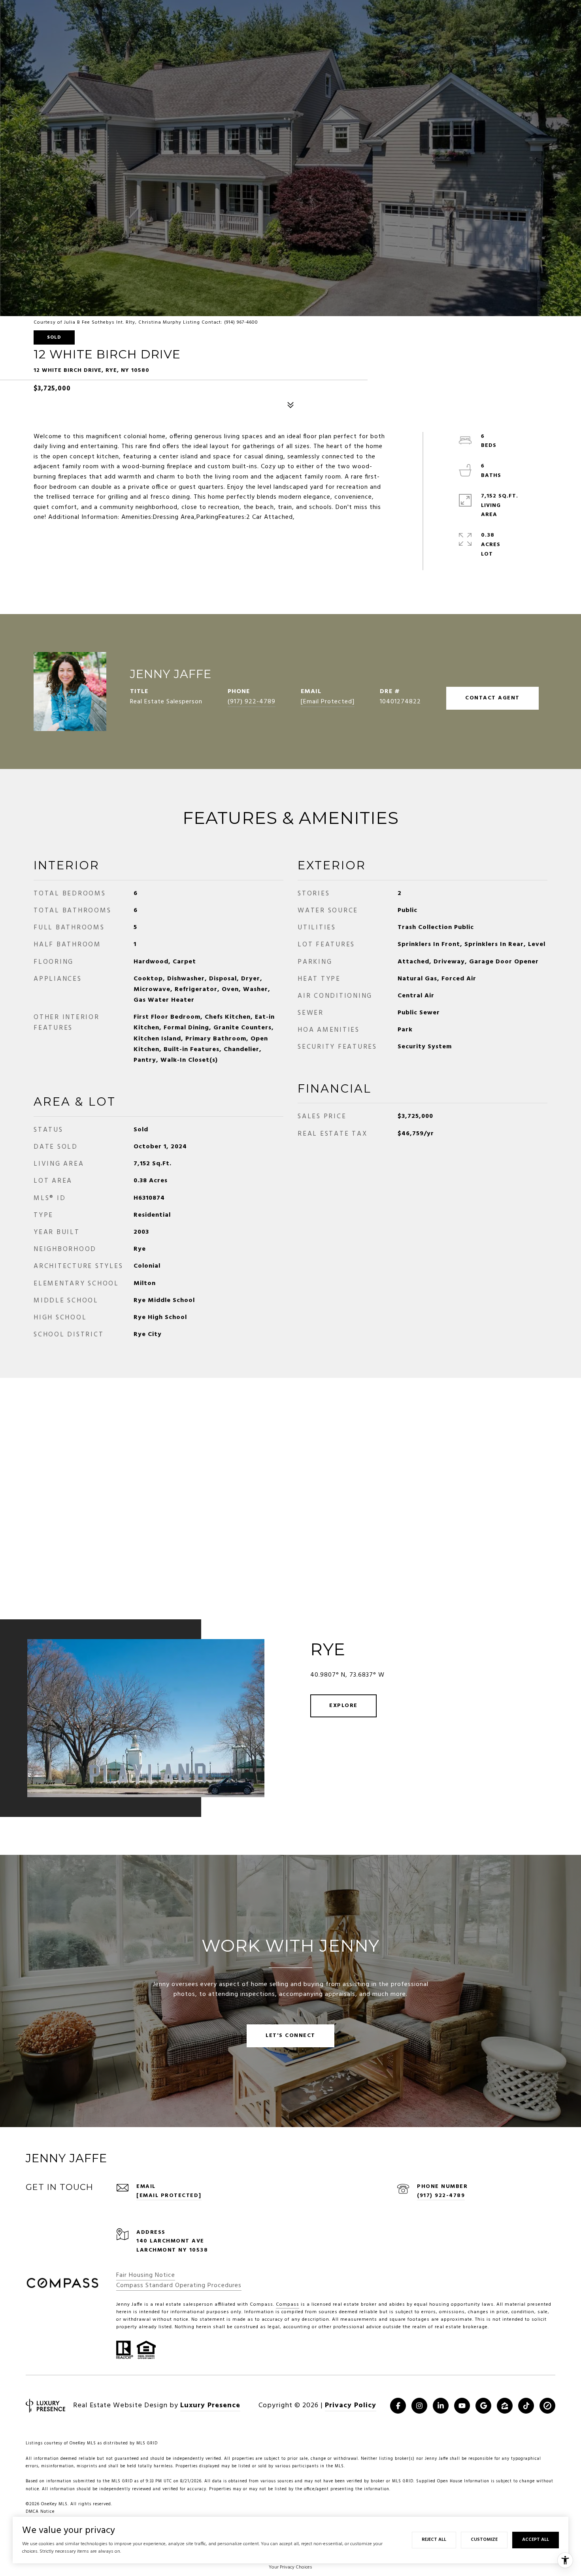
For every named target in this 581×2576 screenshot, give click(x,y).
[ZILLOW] (505, 2406)
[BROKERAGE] (547, 2406)
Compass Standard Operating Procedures (179, 2286)
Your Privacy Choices (290, 2567)
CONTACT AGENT (492, 698)
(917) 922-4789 (252, 702)
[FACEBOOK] (398, 2406)
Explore (343, 1706)
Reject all (434, 2540)
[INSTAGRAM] (419, 2406)
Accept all (536, 2540)
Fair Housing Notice (146, 2275)
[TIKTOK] (526, 2406)
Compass (288, 2305)
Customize (484, 2540)
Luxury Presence (210, 2405)
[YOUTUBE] (462, 2406)
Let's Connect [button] (290, 2036)
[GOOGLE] (483, 2406)
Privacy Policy (351, 2405)
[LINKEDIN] (441, 2406)
